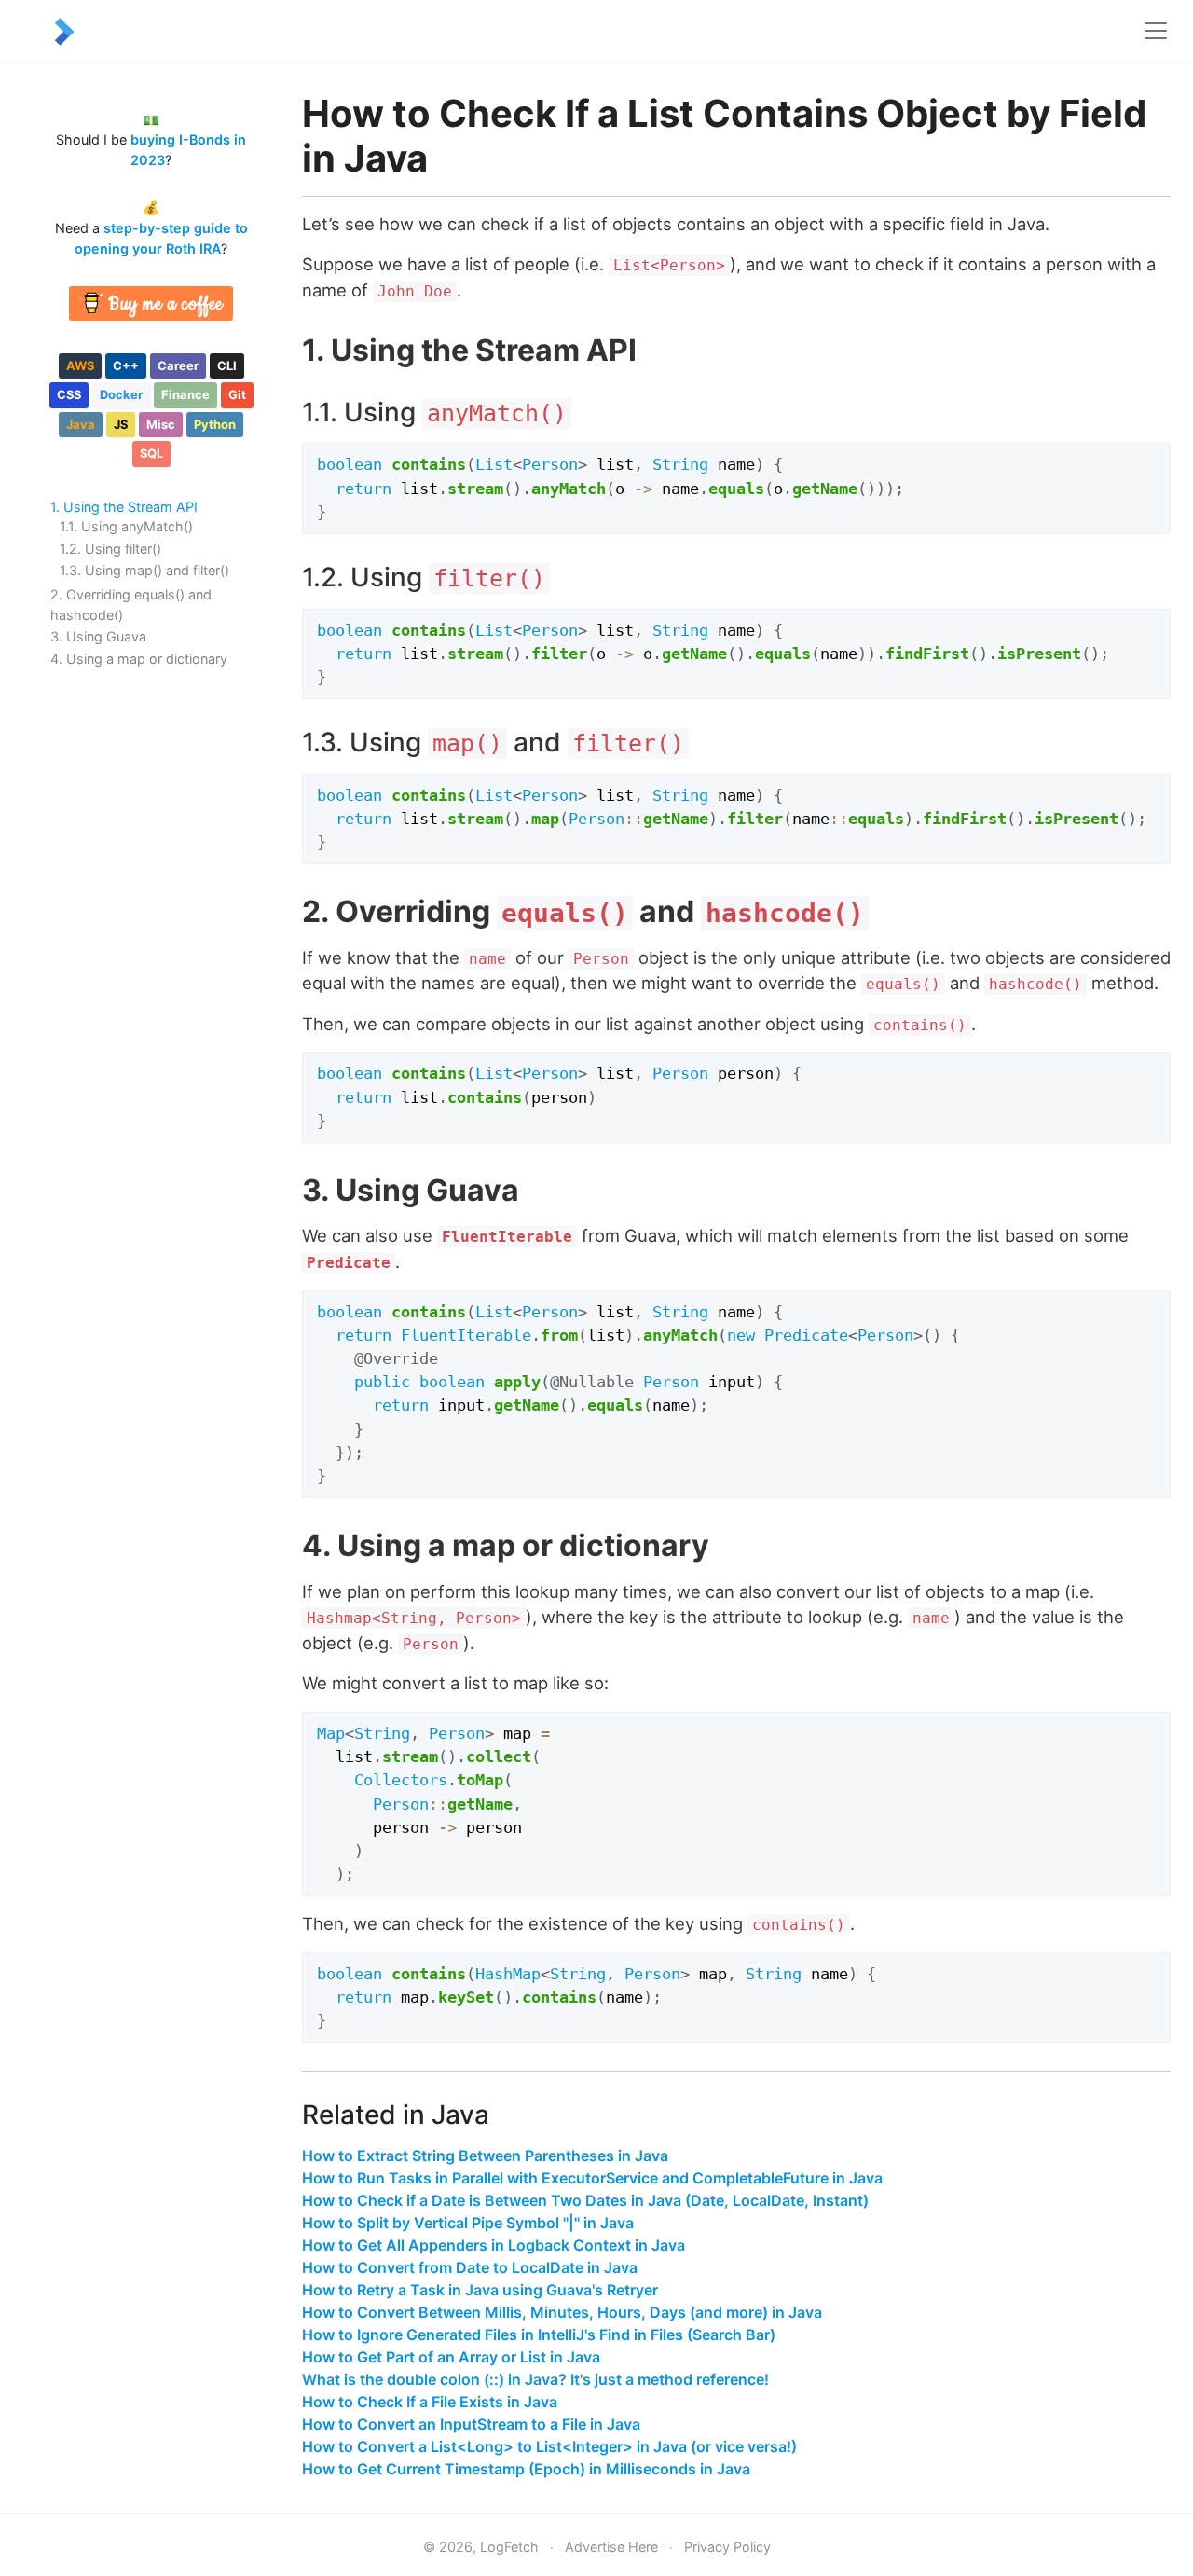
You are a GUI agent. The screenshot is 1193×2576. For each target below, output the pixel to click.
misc (161, 424)
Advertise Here (611, 2547)
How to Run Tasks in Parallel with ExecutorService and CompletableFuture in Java (592, 2178)
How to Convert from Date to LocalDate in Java (470, 2267)
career (178, 365)
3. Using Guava (98, 636)
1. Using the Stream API (124, 507)
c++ (126, 365)
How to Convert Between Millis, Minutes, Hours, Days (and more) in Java (562, 2312)
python (215, 424)
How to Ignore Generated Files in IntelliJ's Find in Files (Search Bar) (539, 2335)
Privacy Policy (727, 2547)
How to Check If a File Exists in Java (430, 2402)
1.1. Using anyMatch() (126, 526)
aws (80, 365)
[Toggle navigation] (1156, 31)
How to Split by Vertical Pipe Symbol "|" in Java (468, 2223)
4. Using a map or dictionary (139, 659)
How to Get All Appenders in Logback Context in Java (494, 2245)
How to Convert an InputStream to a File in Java (471, 2424)
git (237, 394)
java (81, 424)
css (69, 394)
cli (227, 365)
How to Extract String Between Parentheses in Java (485, 2156)
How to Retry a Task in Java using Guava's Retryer (480, 2290)
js (121, 424)
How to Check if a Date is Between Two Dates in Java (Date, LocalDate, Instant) (585, 2200)
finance (185, 394)
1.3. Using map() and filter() (144, 570)
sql (151, 453)
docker (121, 394)
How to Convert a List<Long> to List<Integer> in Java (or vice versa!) (549, 2446)
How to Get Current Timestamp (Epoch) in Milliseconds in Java (526, 2469)
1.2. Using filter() (110, 549)
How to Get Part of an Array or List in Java (451, 2357)
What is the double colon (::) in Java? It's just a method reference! (535, 2379)
